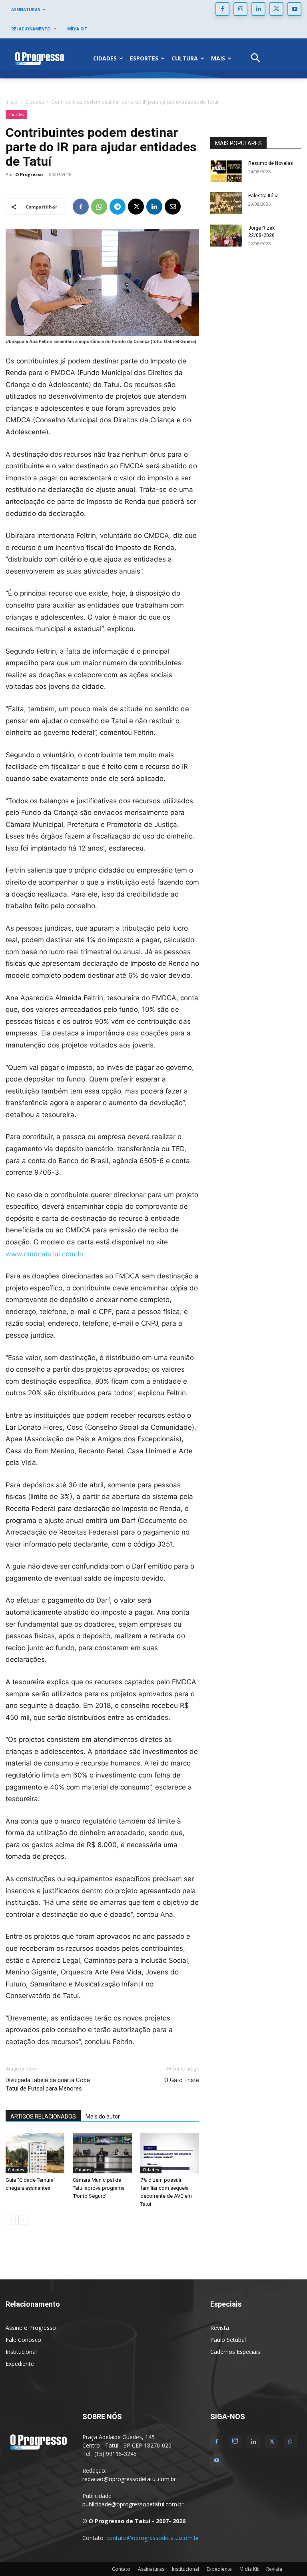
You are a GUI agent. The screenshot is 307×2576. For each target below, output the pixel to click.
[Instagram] (240, 9)
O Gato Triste (182, 2080)
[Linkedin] (258, 9)
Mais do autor (103, 2117)
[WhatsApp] (99, 207)
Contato (121, 2569)
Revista (220, 2328)
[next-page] (23, 2220)
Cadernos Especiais (235, 2352)
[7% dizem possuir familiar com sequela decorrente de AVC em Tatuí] (170, 2153)
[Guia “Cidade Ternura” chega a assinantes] (35, 2153)
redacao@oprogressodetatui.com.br (129, 2479)
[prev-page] (11, 2220)
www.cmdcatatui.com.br (45, 1254)
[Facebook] (222, 9)
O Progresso (29, 174)
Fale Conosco (23, 2340)
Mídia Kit (249, 2569)
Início (12, 102)
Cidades (35, 102)
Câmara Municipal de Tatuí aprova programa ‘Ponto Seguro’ (99, 2188)
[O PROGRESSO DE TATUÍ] (40, 58)
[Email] (173, 207)
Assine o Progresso (31, 2328)
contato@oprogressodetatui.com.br (153, 2538)
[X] (276, 9)
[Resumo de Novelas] (226, 171)
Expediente (20, 2364)
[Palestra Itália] (226, 203)
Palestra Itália (263, 196)
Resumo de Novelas (271, 163)
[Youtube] (294, 9)
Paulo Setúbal (228, 2340)
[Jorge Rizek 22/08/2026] (226, 236)
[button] (256, 59)
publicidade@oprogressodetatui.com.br (133, 2504)
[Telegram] (118, 207)
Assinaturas (151, 2569)
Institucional (21, 2352)
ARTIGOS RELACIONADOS (43, 2117)
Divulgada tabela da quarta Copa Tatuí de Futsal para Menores (48, 2084)
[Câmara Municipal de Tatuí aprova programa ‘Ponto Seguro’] (102, 2153)
